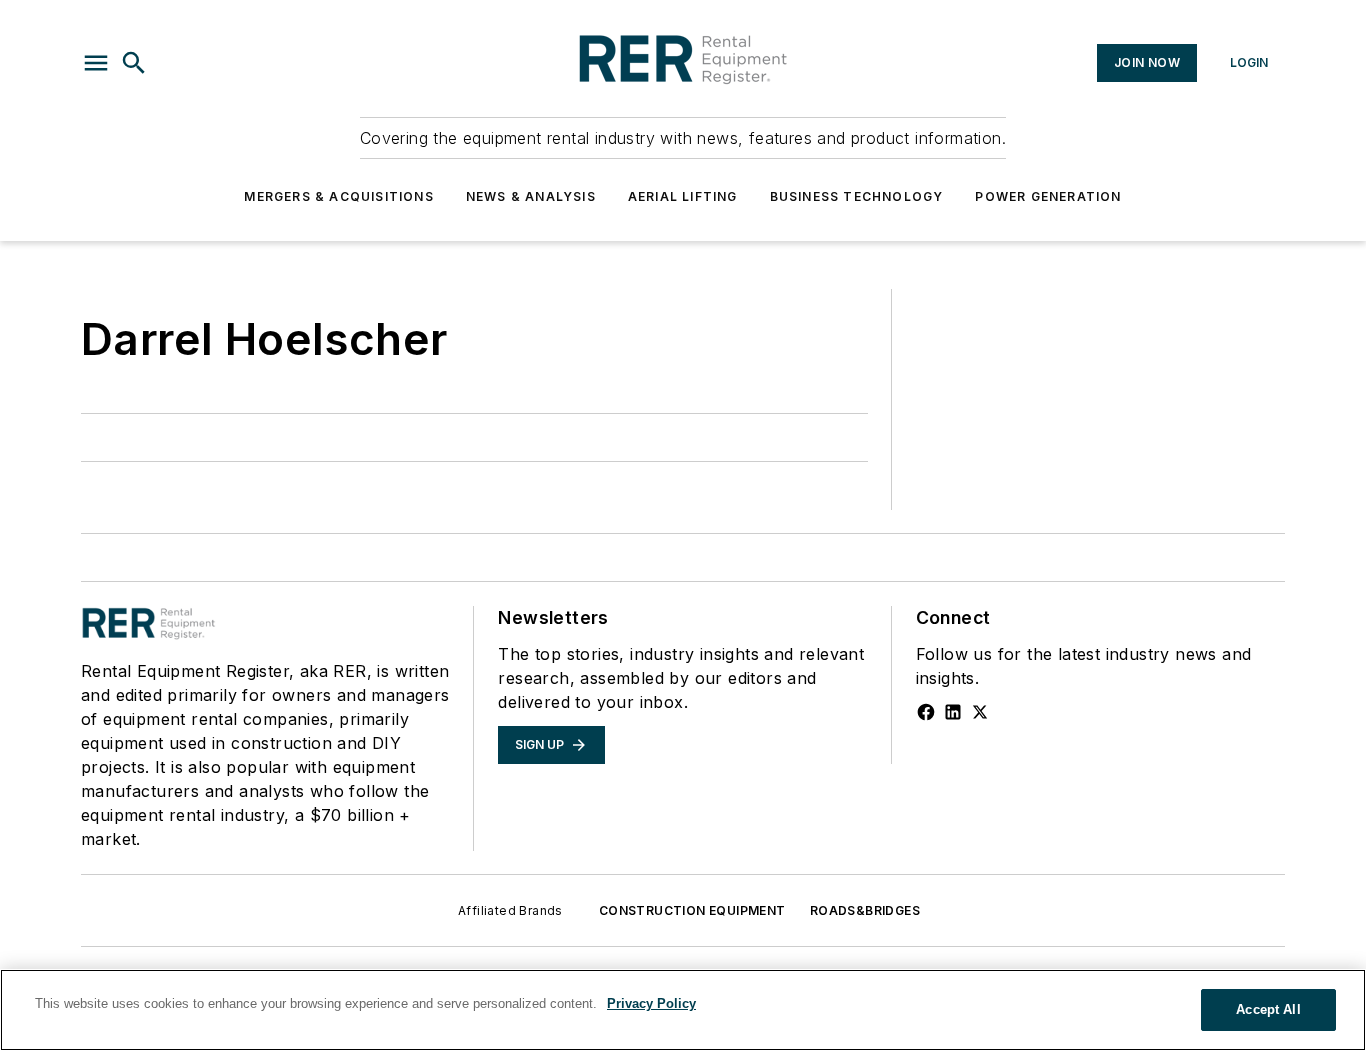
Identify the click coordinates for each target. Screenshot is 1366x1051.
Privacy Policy (651, 1003)
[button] (96, 63)
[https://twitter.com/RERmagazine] (980, 712)
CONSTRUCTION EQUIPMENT (692, 910)
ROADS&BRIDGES (865, 910)
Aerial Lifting (683, 196)
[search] (134, 63)
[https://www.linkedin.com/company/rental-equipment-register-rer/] (953, 712)
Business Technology (857, 196)
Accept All (1268, 1009)
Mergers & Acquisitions (338, 196)
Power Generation (1048, 196)
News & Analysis (531, 196)
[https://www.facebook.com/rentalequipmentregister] (926, 712)
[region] (683, 1010)
